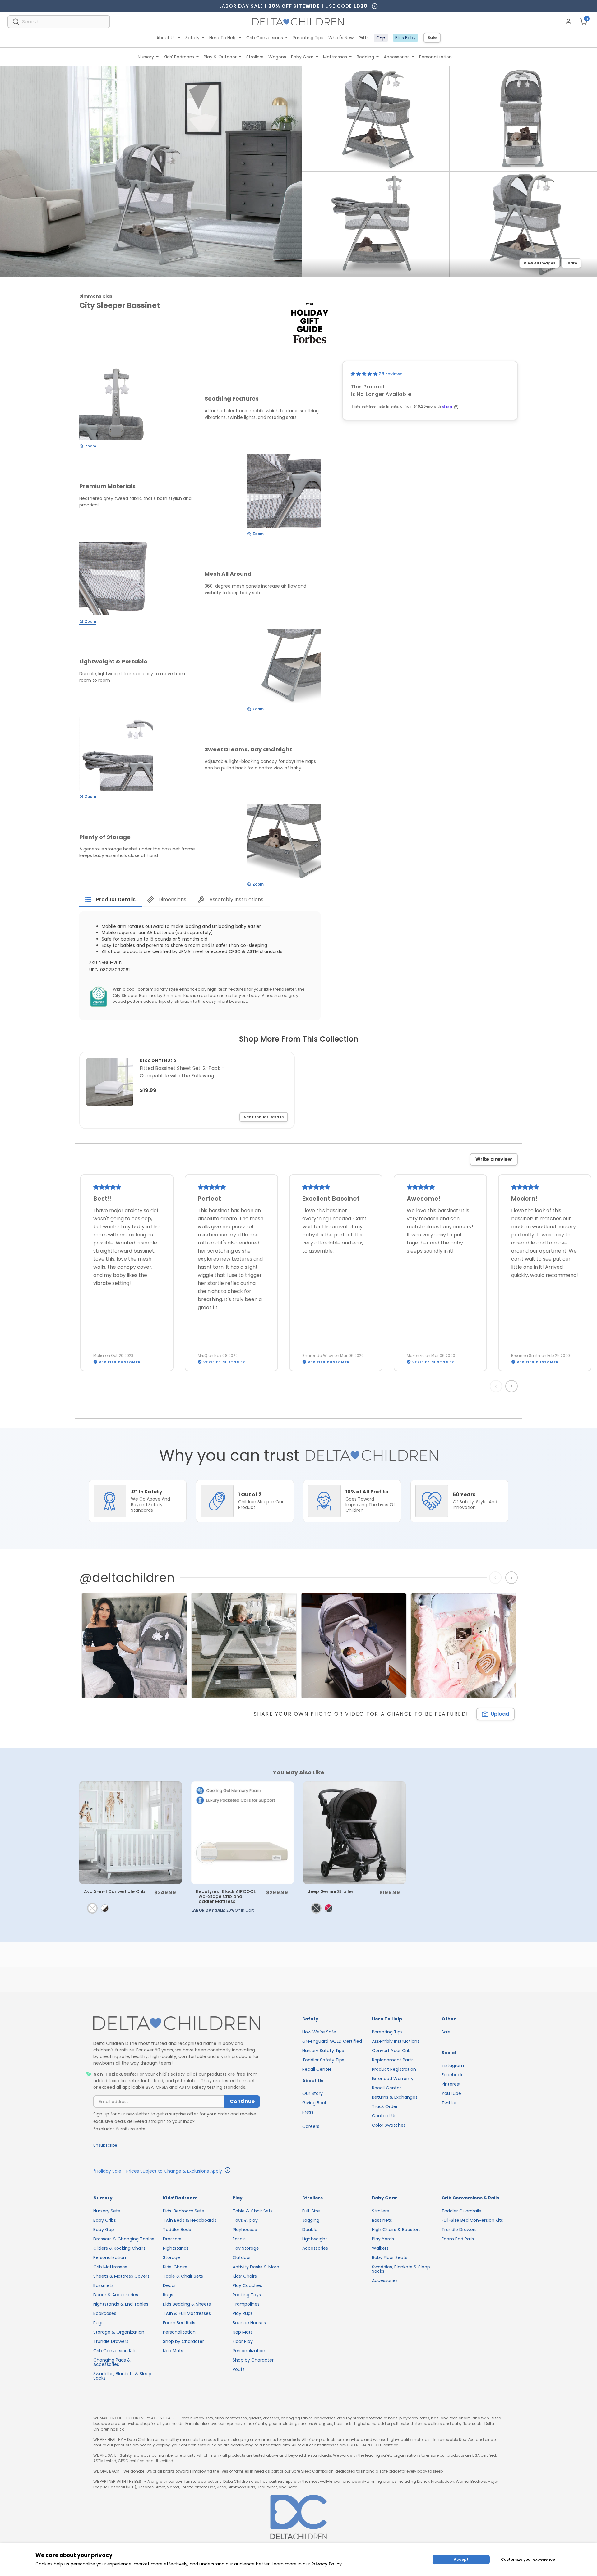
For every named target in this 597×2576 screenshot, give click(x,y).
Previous (497, 1386)
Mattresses (335, 57)
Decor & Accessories (116, 2295)
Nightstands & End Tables (121, 2304)
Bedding (365, 57)
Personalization (435, 57)
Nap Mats (173, 2351)
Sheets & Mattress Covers (121, 2276)
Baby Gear (302, 57)
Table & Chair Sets (183, 2276)
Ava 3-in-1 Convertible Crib (115, 1891)
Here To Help (223, 38)
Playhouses (245, 2230)
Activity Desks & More (256, 2267)
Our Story (312, 2093)
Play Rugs (243, 2313)
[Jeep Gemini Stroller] (354, 1833)
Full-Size (311, 2211)
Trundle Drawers (111, 2341)
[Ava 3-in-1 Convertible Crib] (131, 1833)
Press (308, 2112)
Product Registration (394, 2069)
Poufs (239, 2369)
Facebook (452, 2075)
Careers (311, 2126)
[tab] (111, 900)
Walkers (380, 2248)
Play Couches (247, 2285)
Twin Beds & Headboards (190, 2220)
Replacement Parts (393, 2060)
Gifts (364, 38)
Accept (461, 2559)
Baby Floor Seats (390, 2257)
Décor (169, 2285)
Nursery (146, 57)
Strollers (255, 57)
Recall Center (317, 2069)
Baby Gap (104, 2230)
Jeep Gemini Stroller (331, 1891)
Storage (171, 2257)
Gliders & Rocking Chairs (119, 2248)
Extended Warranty (393, 2079)
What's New (341, 38)
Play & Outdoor (220, 57)
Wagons (277, 57)
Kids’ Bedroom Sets (183, 2211)
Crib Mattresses (110, 2267)
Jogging (311, 2220)
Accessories (397, 57)
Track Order (385, 2106)
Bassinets (103, 2285)
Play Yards (383, 2239)
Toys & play (245, 2220)
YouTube (451, 2093)
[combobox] (59, 22)
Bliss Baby (405, 38)
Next (512, 1386)
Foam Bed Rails (179, 2323)
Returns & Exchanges (395, 2097)
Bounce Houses (249, 2323)
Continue (242, 2101)
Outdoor (242, 2257)
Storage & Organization (119, 2332)
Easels (239, 2239)
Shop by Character (183, 2341)
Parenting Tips (308, 38)
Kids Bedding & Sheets (187, 2304)
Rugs (98, 2323)
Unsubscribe (105, 2145)
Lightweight (315, 2239)
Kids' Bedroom (179, 57)
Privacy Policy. (327, 2564)
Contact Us (384, 2116)
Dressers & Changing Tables (124, 2239)
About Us (166, 38)
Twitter (449, 2103)
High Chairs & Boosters (396, 2230)
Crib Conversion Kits (115, 2351)
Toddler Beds (177, 2230)
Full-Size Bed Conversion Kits (472, 2220)
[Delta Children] (177, 2024)
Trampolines (246, 2304)
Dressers (172, 2239)
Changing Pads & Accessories (112, 2362)
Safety (192, 38)
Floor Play (243, 2341)
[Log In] (568, 22)
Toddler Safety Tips (323, 2060)
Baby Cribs (105, 2220)
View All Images (539, 263)
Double (310, 2230)
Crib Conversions (265, 38)
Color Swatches (389, 2125)
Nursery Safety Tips (323, 2051)
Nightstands (176, 2248)
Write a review (494, 1159)
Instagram (453, 2065)
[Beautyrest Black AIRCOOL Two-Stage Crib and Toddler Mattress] (243, 1833)
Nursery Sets (107, 2211)
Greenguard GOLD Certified (332, 2041)
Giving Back (315, 2103)
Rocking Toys (247, 2295)
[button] (365, 374)
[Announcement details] (228, 2171)
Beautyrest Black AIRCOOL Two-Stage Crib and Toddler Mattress (226, 1896)
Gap (381, 38)
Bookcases (105, 2313)
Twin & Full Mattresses (187, 2313)
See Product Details (264, 1117)
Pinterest (451, 2084)
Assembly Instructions (396, 2041)
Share (571, 263)
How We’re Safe (319, 2032)
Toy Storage (246, 2248)
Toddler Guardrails (461, 2211)
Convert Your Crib (391, 2051)
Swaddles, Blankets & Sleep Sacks (122, 2376)
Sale (432, 37)
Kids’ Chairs (175, 2267)
